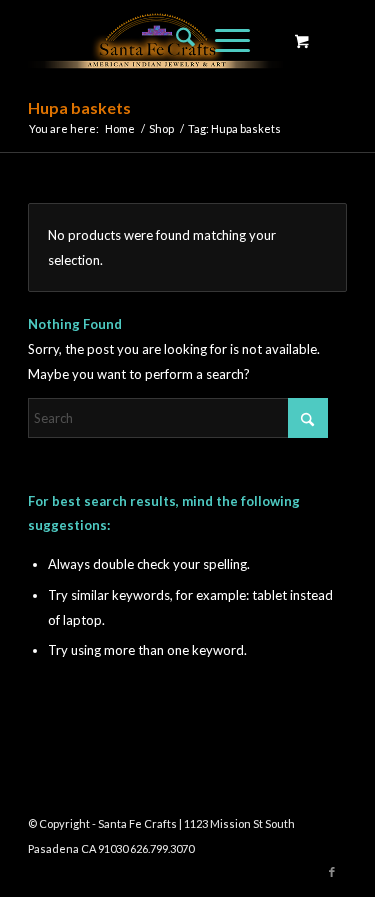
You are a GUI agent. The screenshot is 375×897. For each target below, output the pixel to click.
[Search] (175, 40)
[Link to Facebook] (332, 872)
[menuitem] (175, 40)
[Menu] (222, 40)
